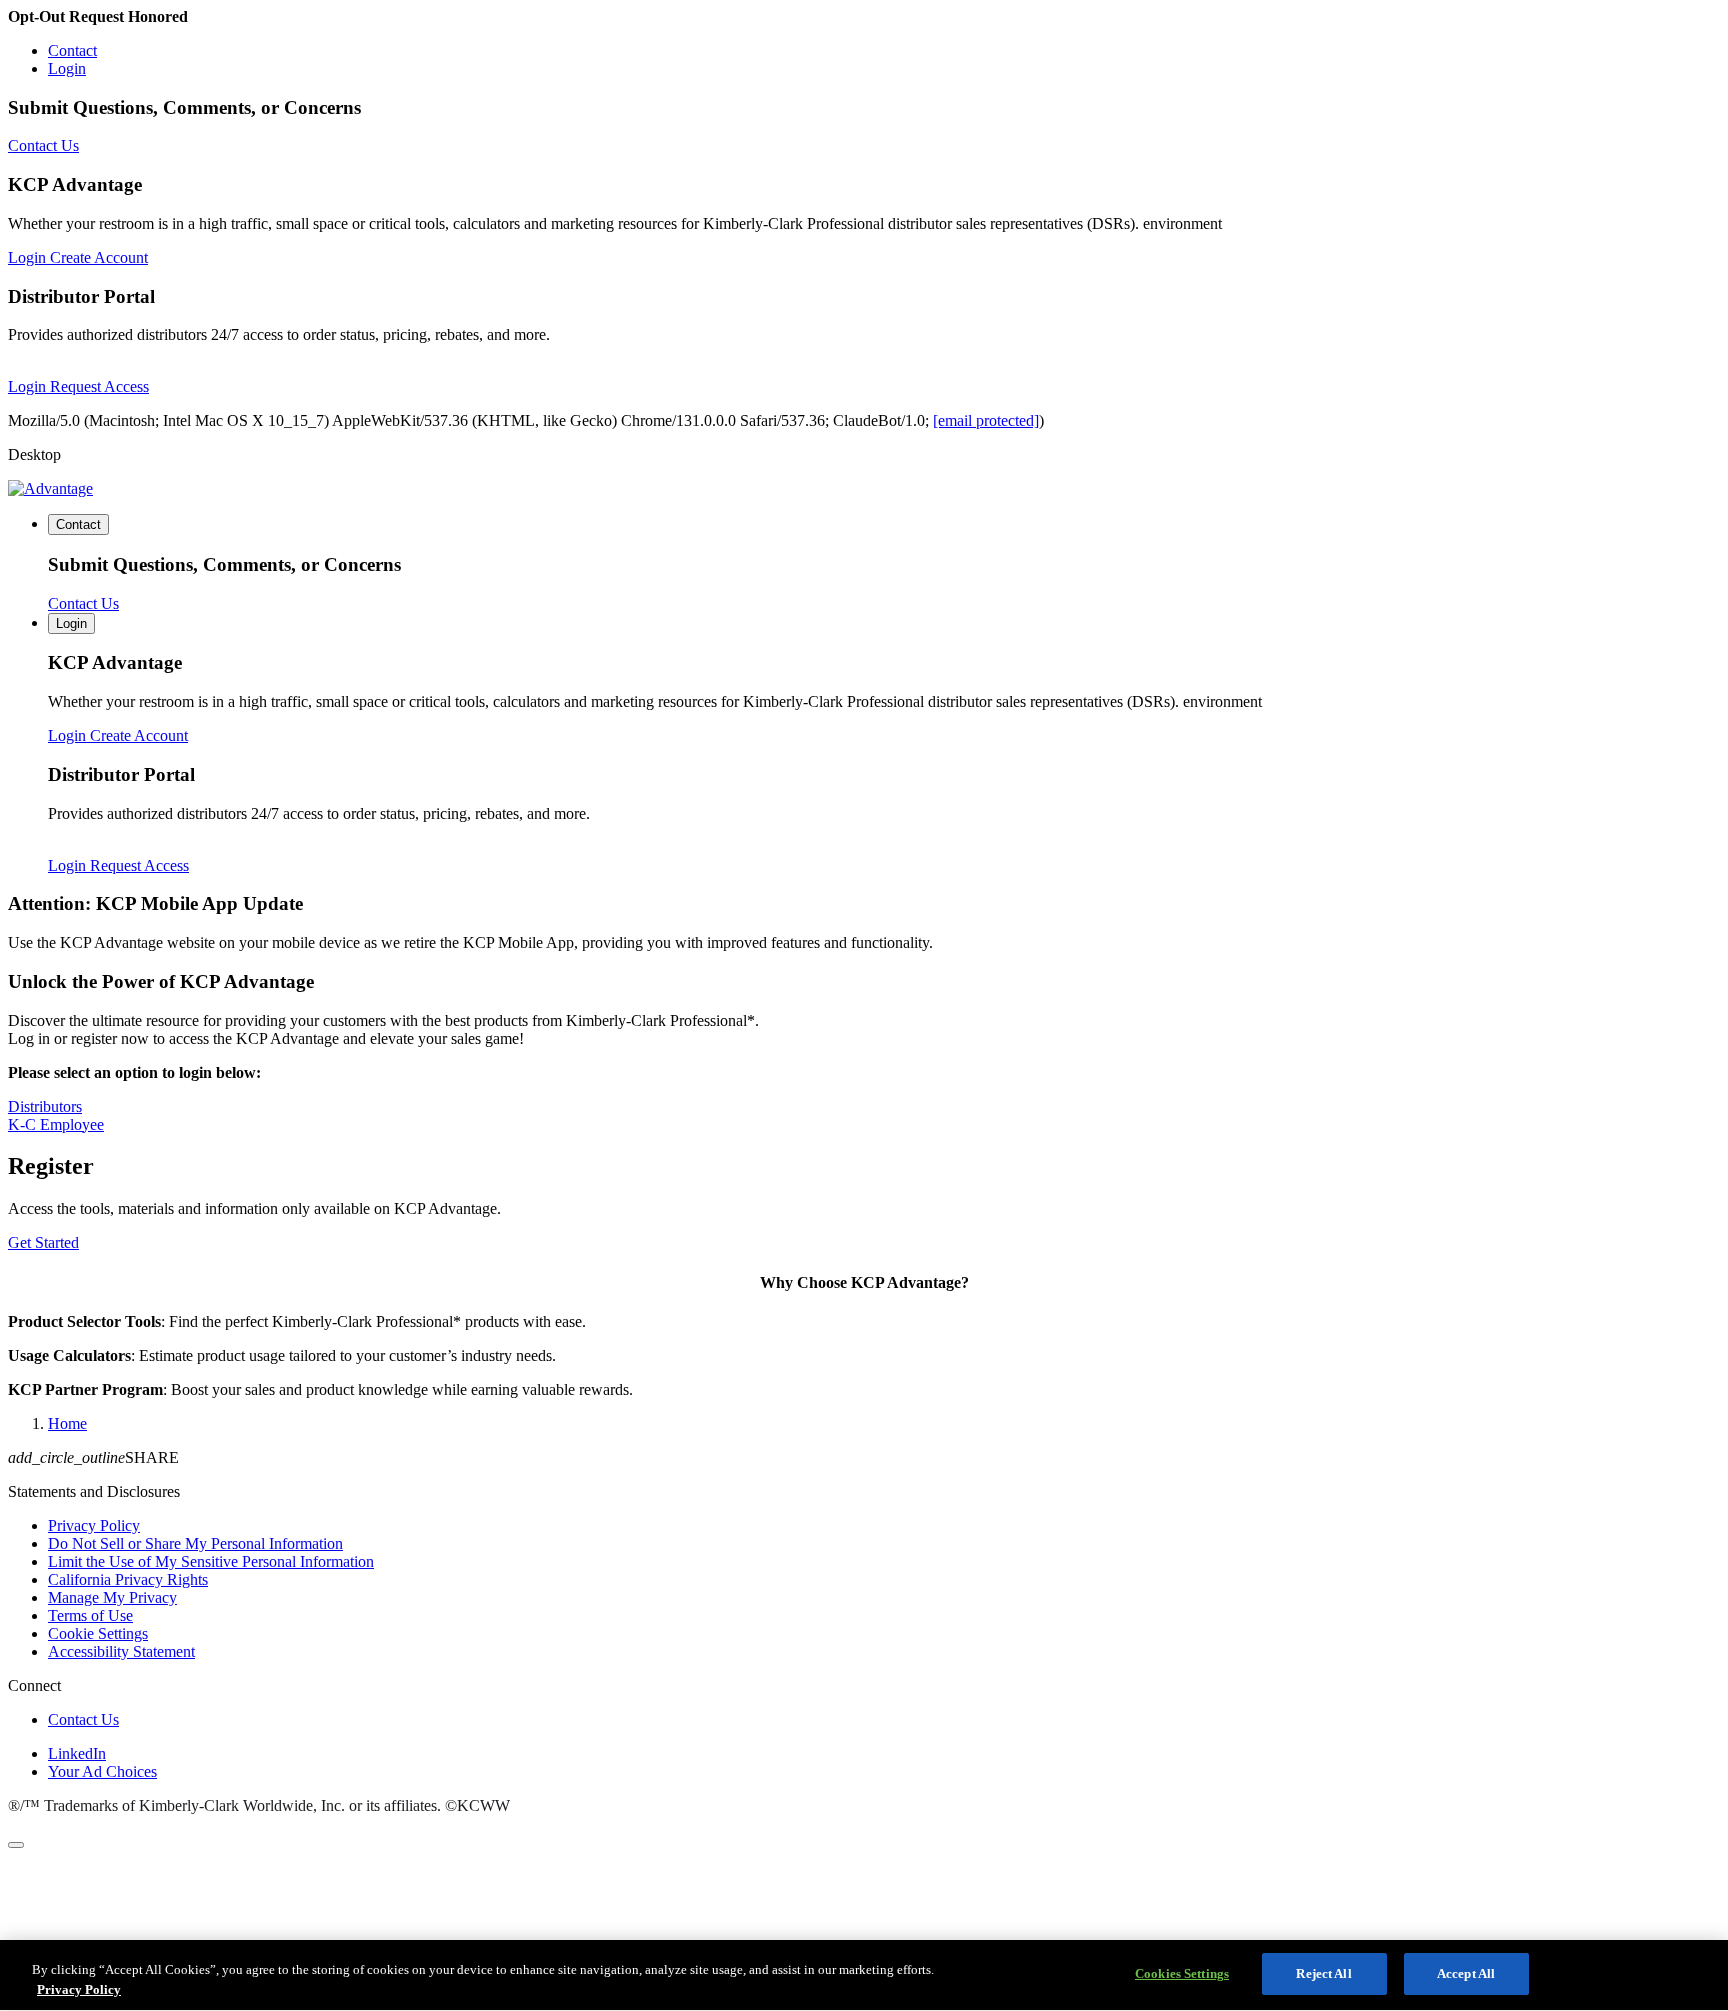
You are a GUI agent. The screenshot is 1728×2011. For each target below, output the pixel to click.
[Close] (16, 1845)
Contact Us (83, 1719)
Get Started (43, 1242)
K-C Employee (56, 1124)
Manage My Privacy (112, 1597)
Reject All (1323, 1973)
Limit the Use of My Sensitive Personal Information (211, 1561)
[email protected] (986, 420)
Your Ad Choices (102, 1771)
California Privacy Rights (128, 1579)
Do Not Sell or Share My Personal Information (195, 1543)
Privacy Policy (94, 1525)
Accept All (1466, 1973)
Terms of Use (90, 1615)
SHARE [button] (93, 1457)
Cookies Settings (1182, 1973)
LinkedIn (77, 1753)
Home (67, 1423)
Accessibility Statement (121, 1651)
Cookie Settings (98, 1633)
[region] (864, 1975)
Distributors (45, 1106)
